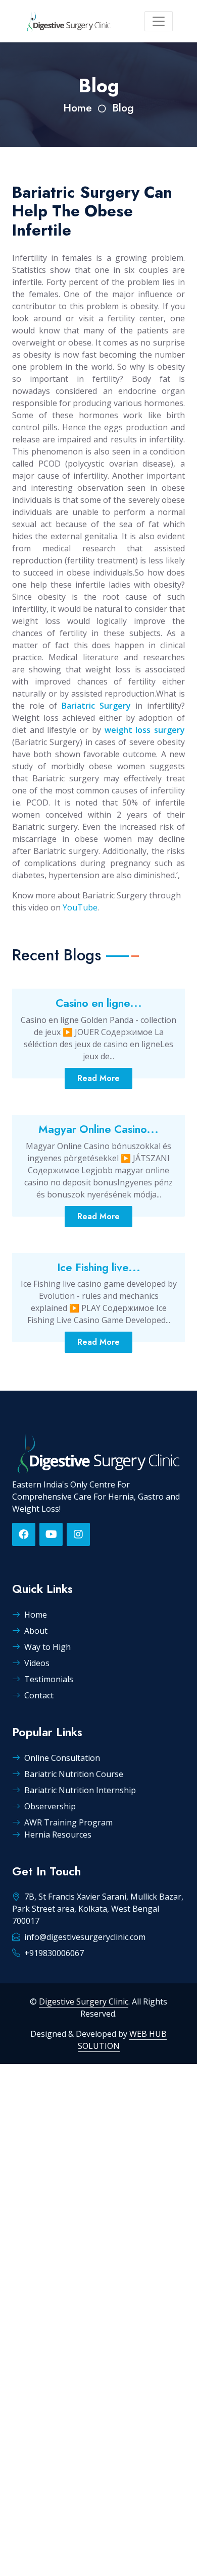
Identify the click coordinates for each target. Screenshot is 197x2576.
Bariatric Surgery (96, 706)
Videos (37, 1663)
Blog (123, 108)
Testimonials (49, 1679)
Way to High (47, 1647)
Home (78, 108)
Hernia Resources (58, 1835)
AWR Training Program (68, 1822)
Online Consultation (62, 1758)
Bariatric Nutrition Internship (80, 1790)
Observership (50, 1806)
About (36, 1631)
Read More (98, 1078)
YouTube (80, 907)
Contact (39, 1695)
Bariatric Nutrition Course (74, 1774)
